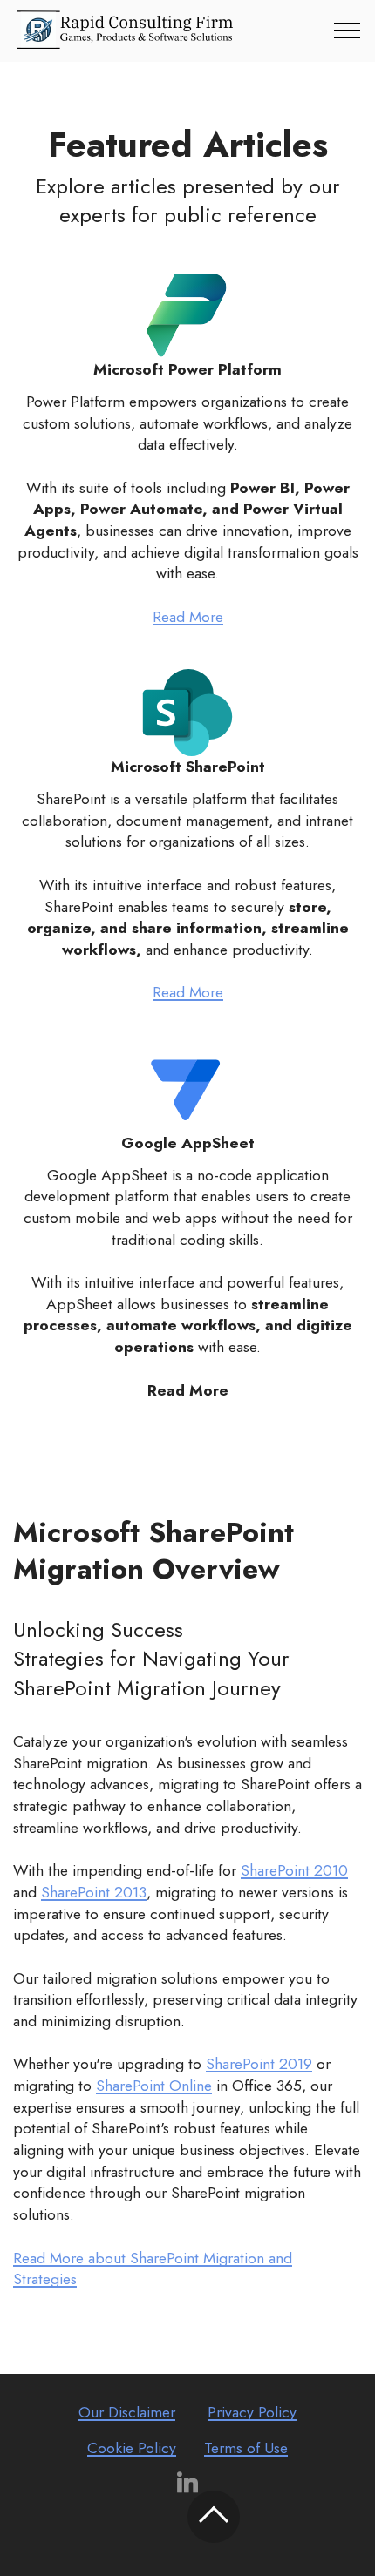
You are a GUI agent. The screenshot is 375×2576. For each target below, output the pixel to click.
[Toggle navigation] (348, 30)
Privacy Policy (252, 2412)
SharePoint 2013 (94, 1892)
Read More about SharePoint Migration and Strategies (153, 2269)
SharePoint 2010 (294, 1870)
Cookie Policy (132, 2448)
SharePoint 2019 (259, 2064)
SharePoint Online (154, 2086)
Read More (188, 617)
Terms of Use (246, 2448)
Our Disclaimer (127, 2412)
